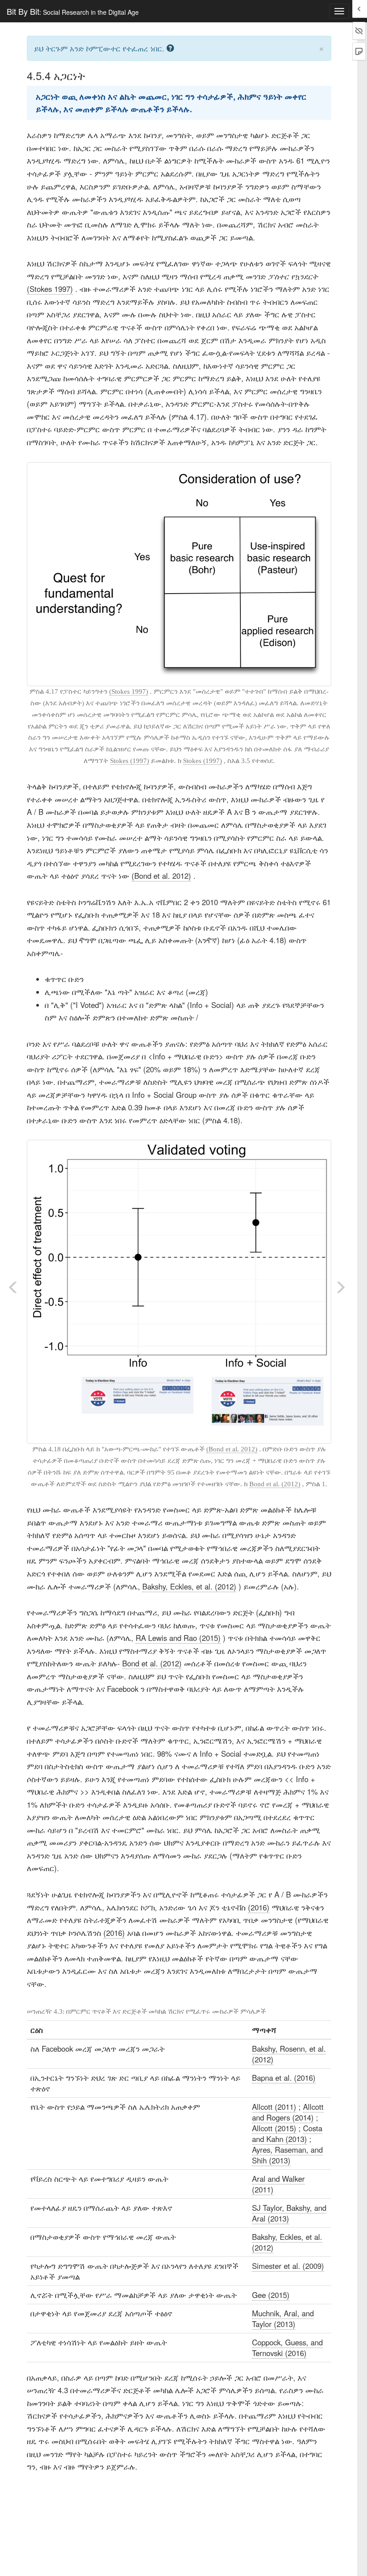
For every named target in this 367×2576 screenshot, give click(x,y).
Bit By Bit (73, 11)
